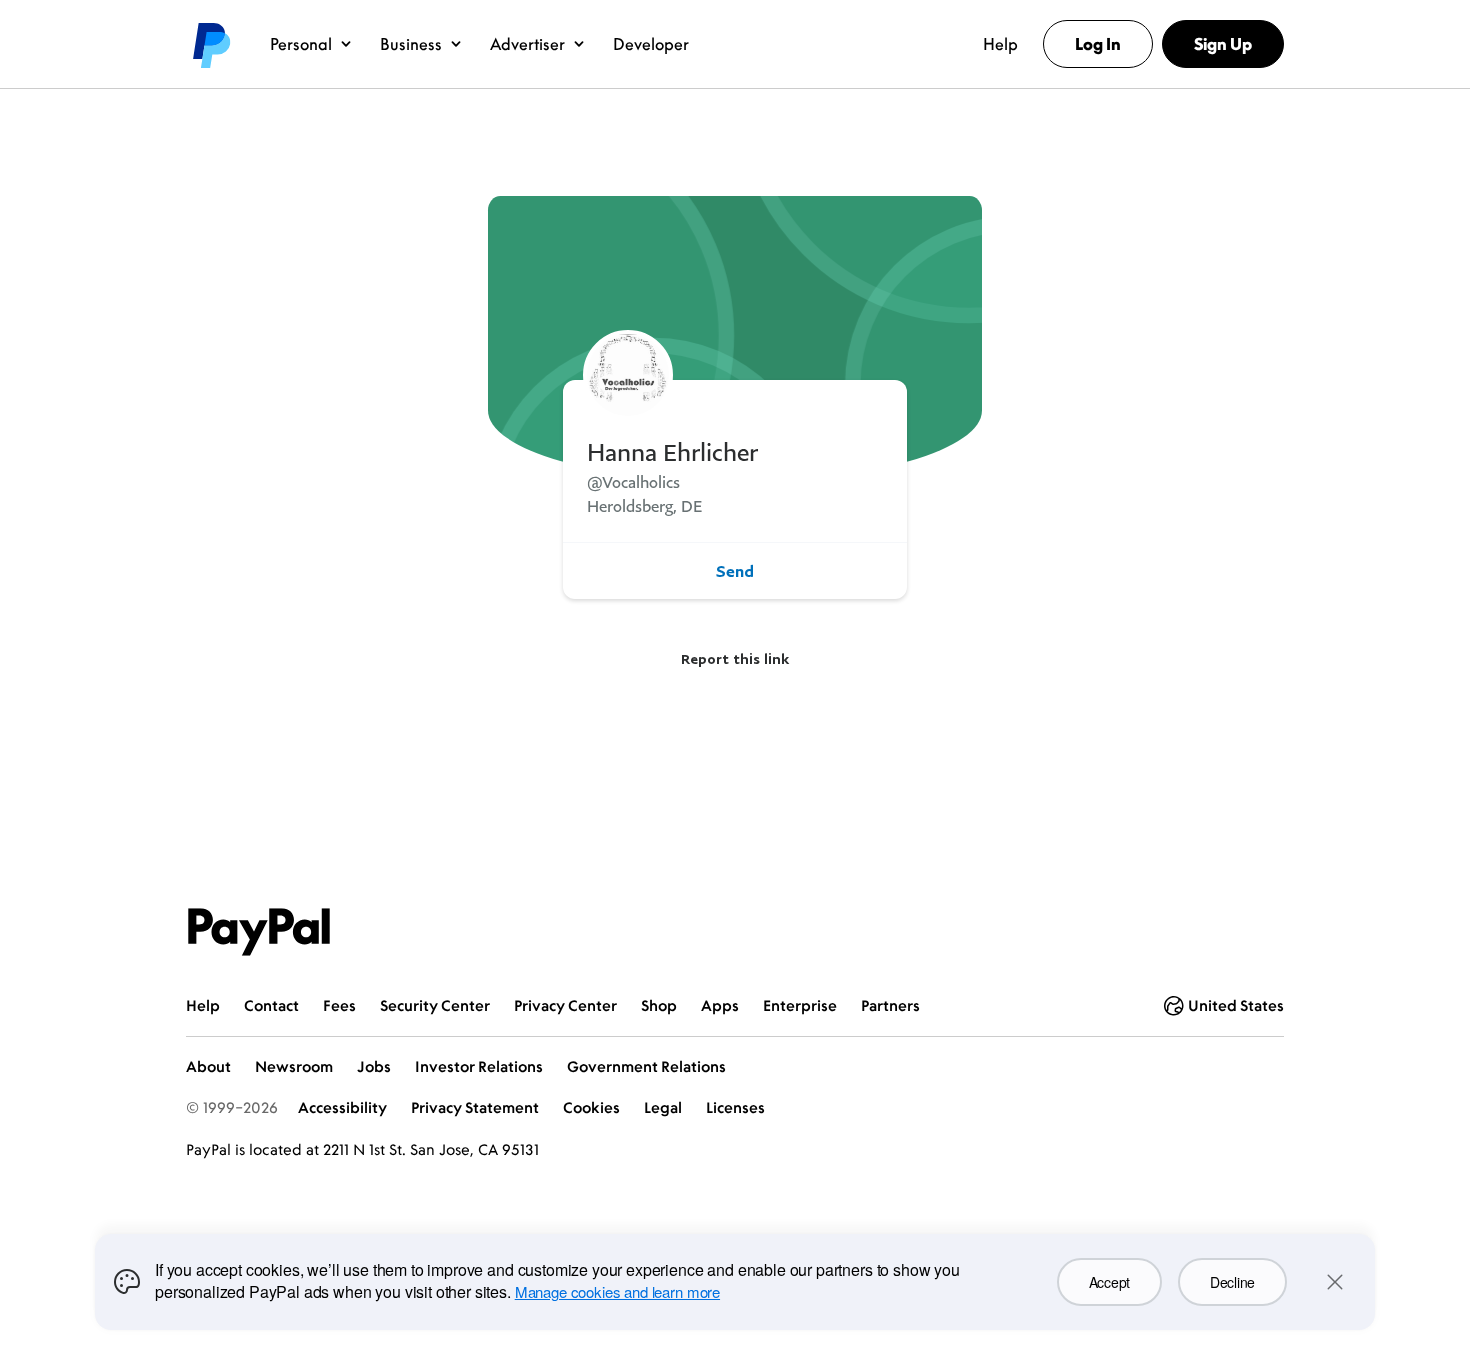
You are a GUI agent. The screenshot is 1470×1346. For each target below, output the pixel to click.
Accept (1109, 1282)
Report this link (735, 658)
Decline (1232, 1282)
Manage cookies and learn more (617, 1291)
